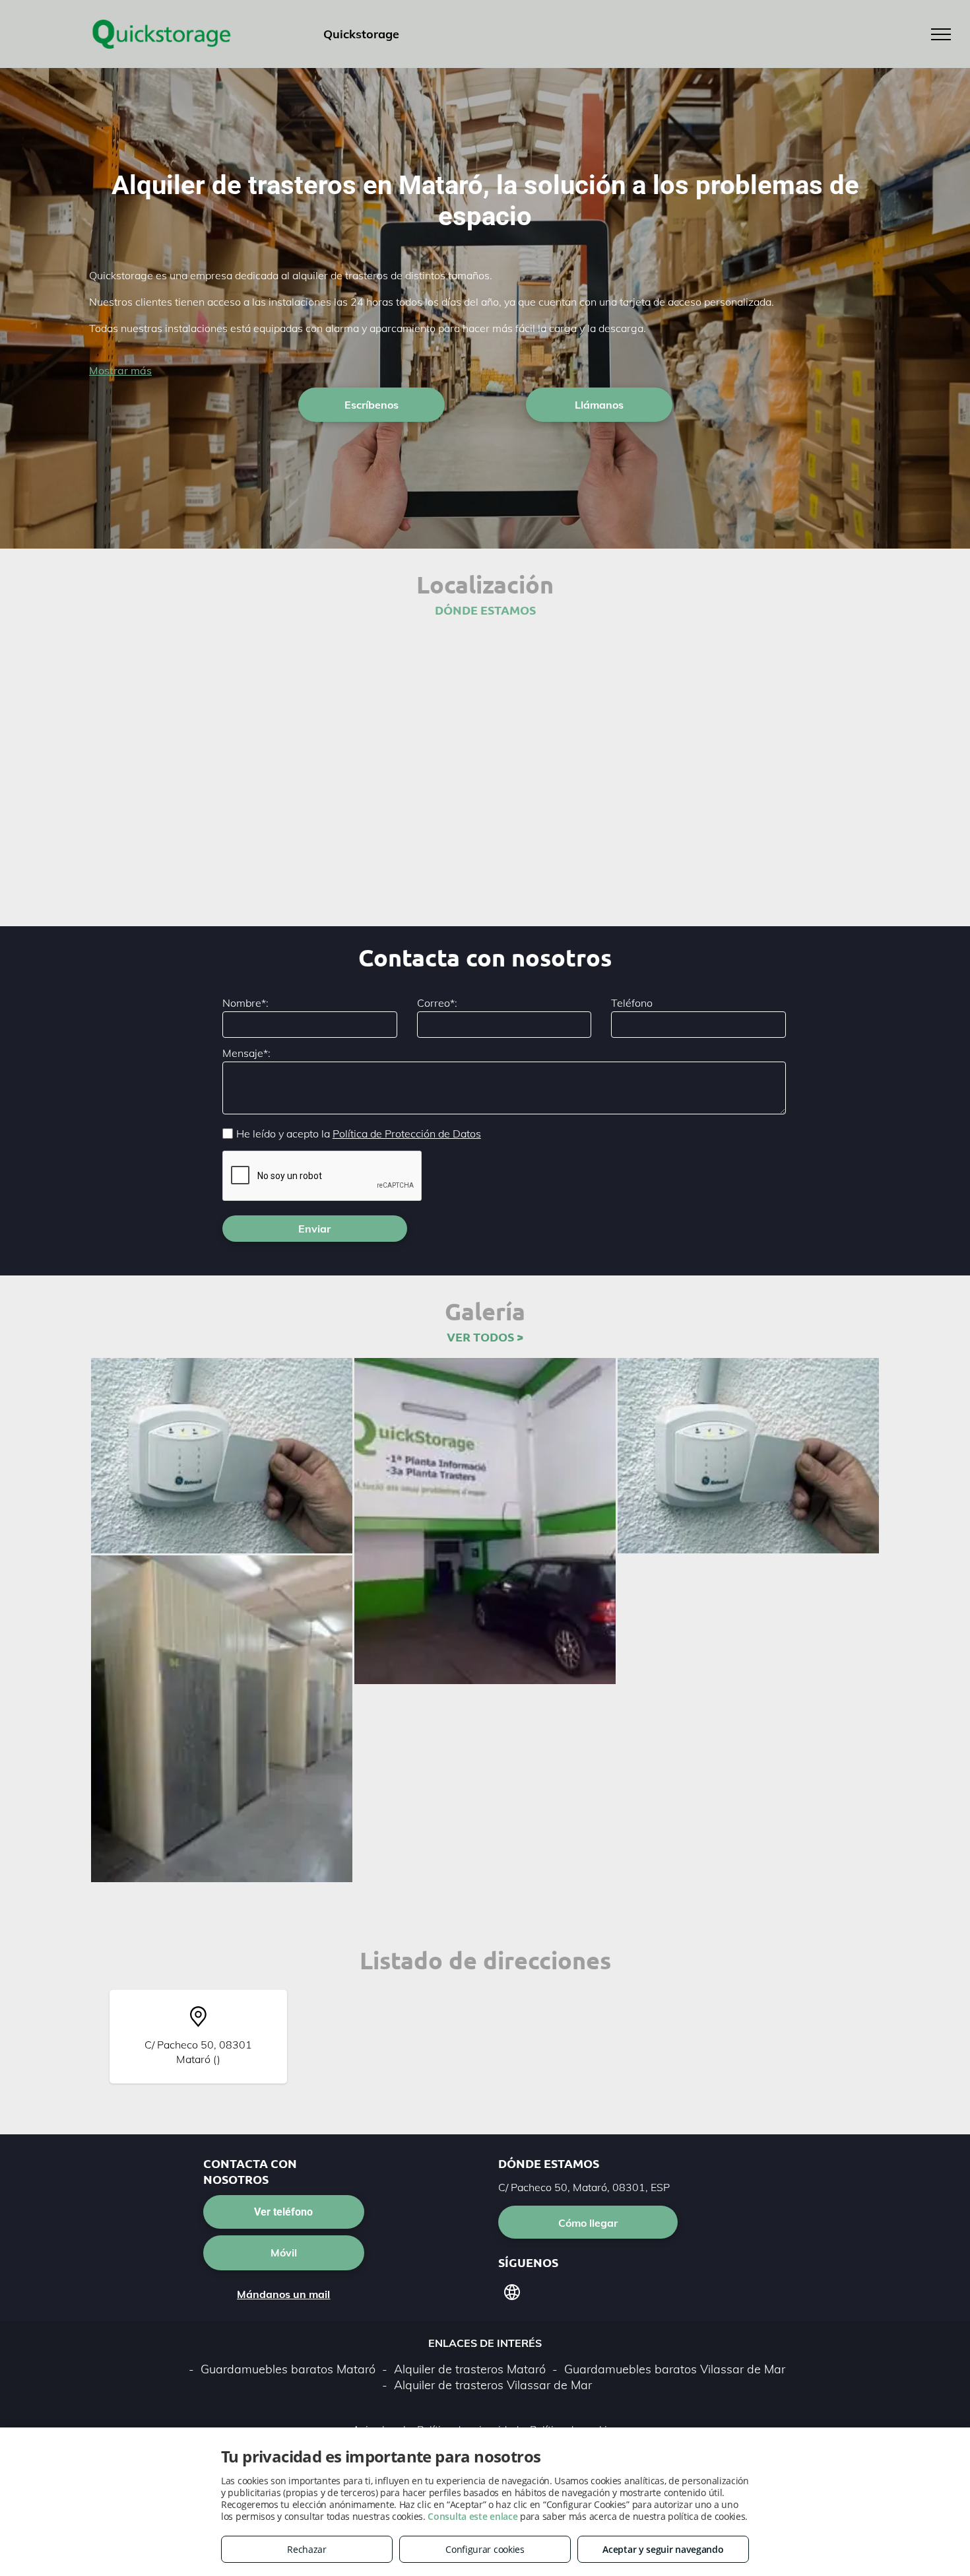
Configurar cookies (485, 2549)
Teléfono (632, 1003)
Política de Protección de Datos (407, 1134)
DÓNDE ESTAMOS (485, 610)
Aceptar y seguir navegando (663, 2549)
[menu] (941, 34)
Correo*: (437, 1003)
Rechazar (307, 2549)
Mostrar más (120, 370)
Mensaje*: (246, 1053)
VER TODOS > (485, 1337)
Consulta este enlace (472, 2516)
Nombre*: (245, 1003)
